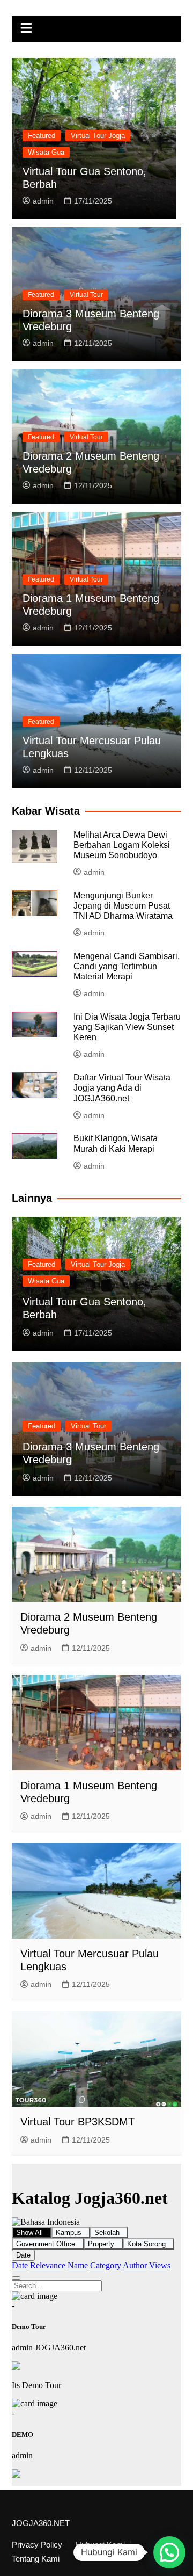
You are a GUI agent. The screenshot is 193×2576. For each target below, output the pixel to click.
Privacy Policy (37, 2545)
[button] (169, 2552)
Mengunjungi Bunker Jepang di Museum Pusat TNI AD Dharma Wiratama (123, 906)
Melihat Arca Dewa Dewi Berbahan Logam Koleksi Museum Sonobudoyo (122, 845)
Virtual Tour (86, 295)
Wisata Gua (46, 152)
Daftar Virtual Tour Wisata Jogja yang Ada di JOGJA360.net (122, 1088)
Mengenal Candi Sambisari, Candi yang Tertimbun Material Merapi (127, 966)
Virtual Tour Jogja (98, 136)
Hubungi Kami (100, 2545)
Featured (42, 136)
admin (43, 201)
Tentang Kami (36, 2559)
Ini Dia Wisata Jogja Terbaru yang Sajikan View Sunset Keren (127, 1027)
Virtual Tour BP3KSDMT (77, 2122)
